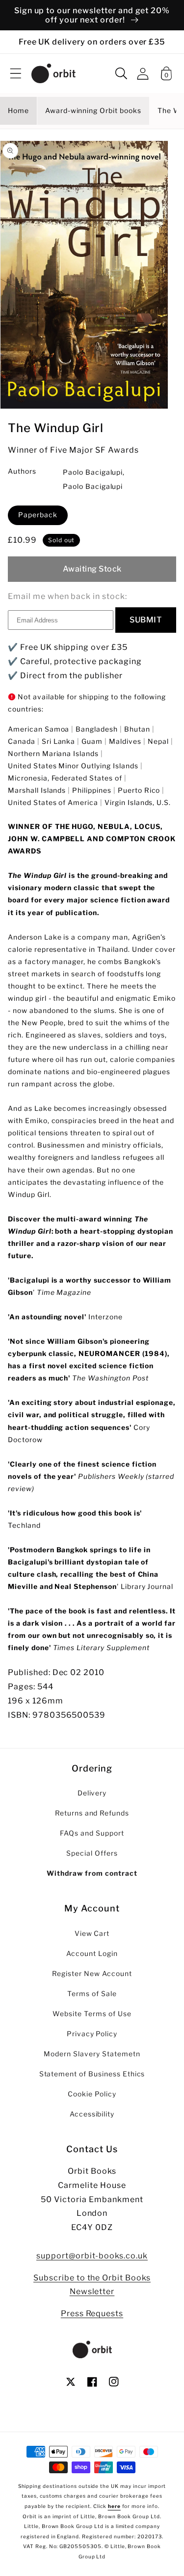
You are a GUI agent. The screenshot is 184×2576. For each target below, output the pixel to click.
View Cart (92, 1933)
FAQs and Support (92, 1833)
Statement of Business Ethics (92, 2074)
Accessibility (92, 2114)
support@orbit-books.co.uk (92, 2256)
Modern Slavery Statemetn (92, 2054)
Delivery (92, 1793)
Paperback (38, 515)
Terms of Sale (92, 1994)
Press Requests (92, 2313)
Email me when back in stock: (67, 596)
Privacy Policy (92, 2034)
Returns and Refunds (92, 1813)
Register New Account (92, 1974)
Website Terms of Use (92, 2014)
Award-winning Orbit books (93, 111)
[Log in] (143, 74)
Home (18, 111)
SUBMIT (146, 620)
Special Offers (92, 1853)
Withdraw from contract (92, 1873)
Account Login (92, 1954)
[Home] (53, 73)
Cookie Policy (92, 2094)
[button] (16, 73)
